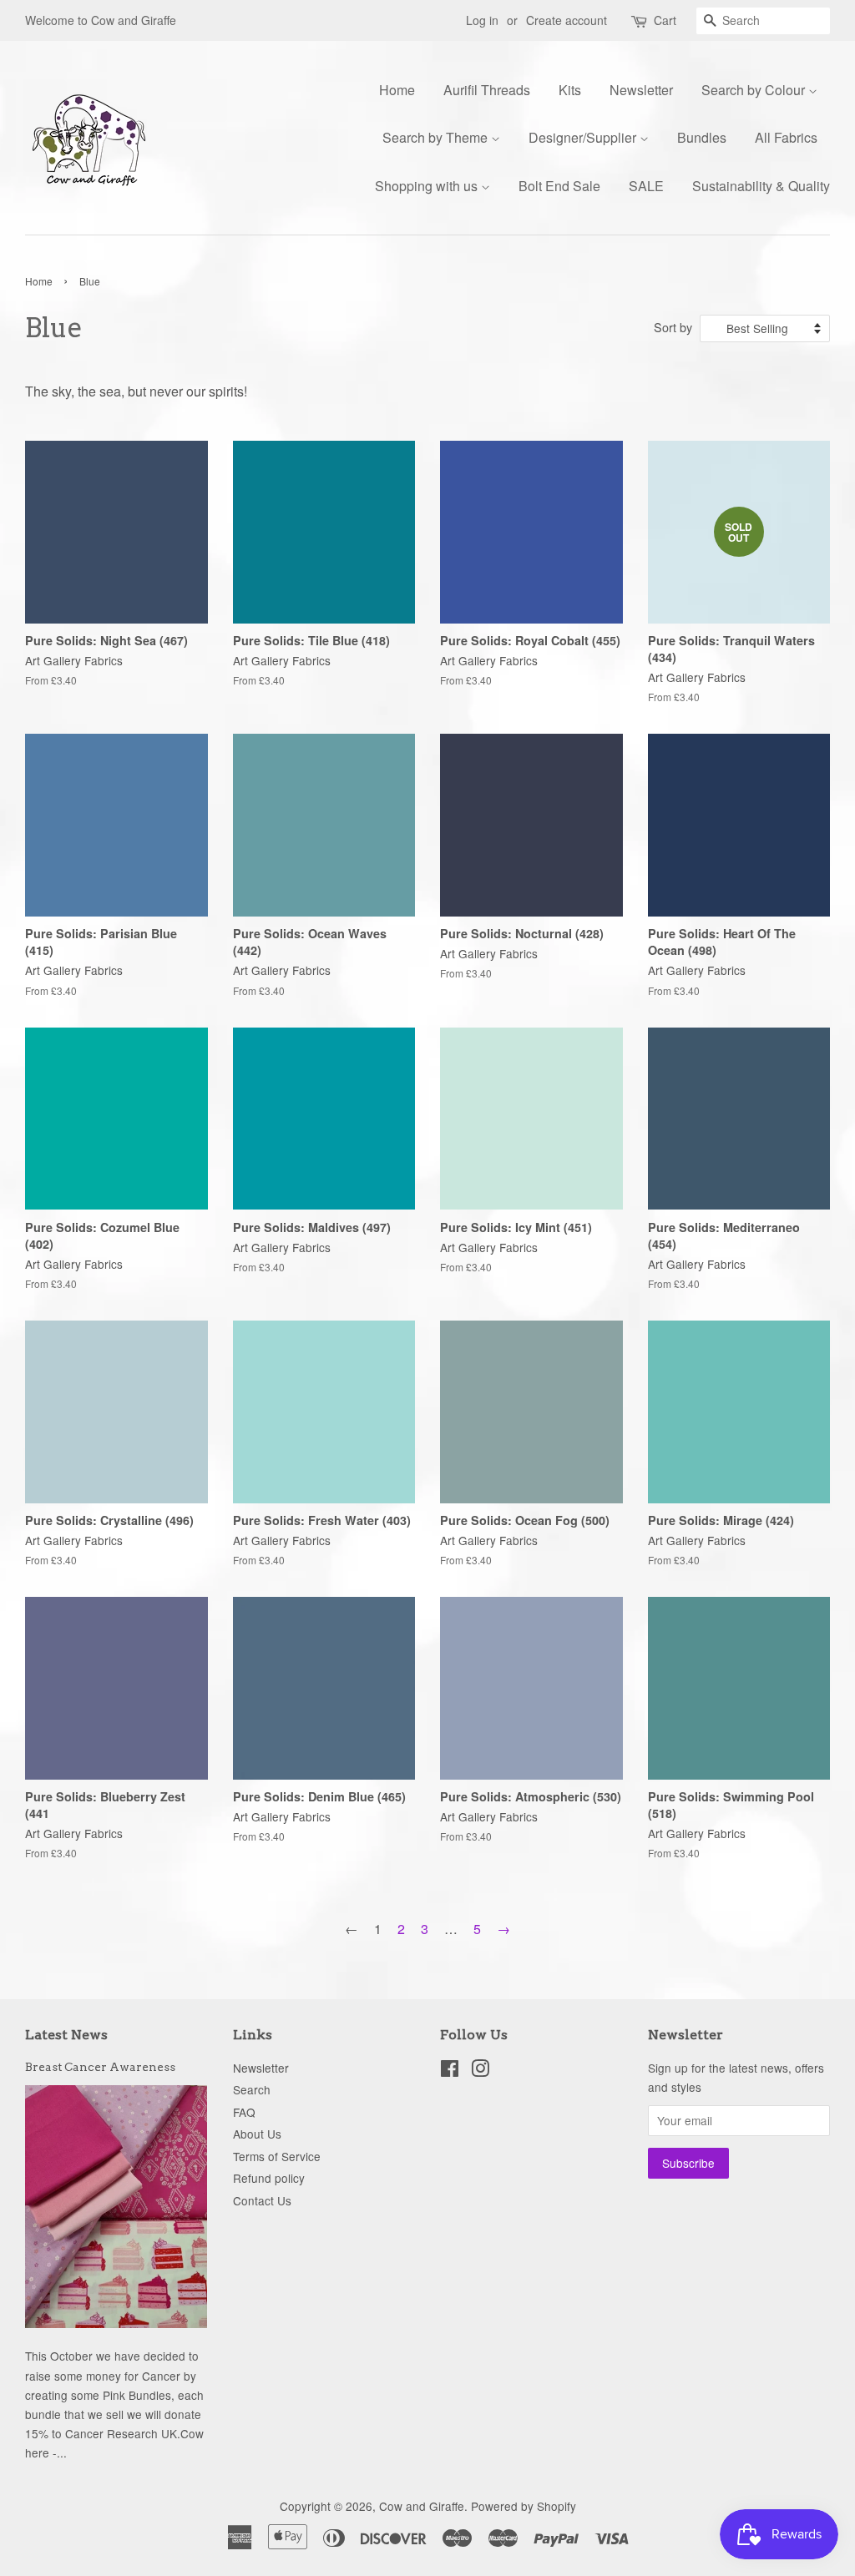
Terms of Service (277, 2156)
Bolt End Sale (559, 186)
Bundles (702, 137)
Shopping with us (428, 186)
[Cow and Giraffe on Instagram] (480, 2071)
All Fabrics (786, 137)
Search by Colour (755, 90)
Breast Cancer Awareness (100, 2067)
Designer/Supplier (584, 137)
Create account (567, 20)
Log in (482, 20)
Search (252, 2089)
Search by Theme (437, 137)
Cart (665, 20)
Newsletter (641, 90)
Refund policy (269, 2178)
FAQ (244, 2112)
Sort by (673, 327)
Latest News (66, 2035)
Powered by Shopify (524, 2506)
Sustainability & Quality (761, 186)
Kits (570, 90)
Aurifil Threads (487, 90)
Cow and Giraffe (422, 2506)
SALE (646, 186)
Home (397, 90)
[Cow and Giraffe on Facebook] (450, 2071)
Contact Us (262, 2200)
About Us (257, 2134)
